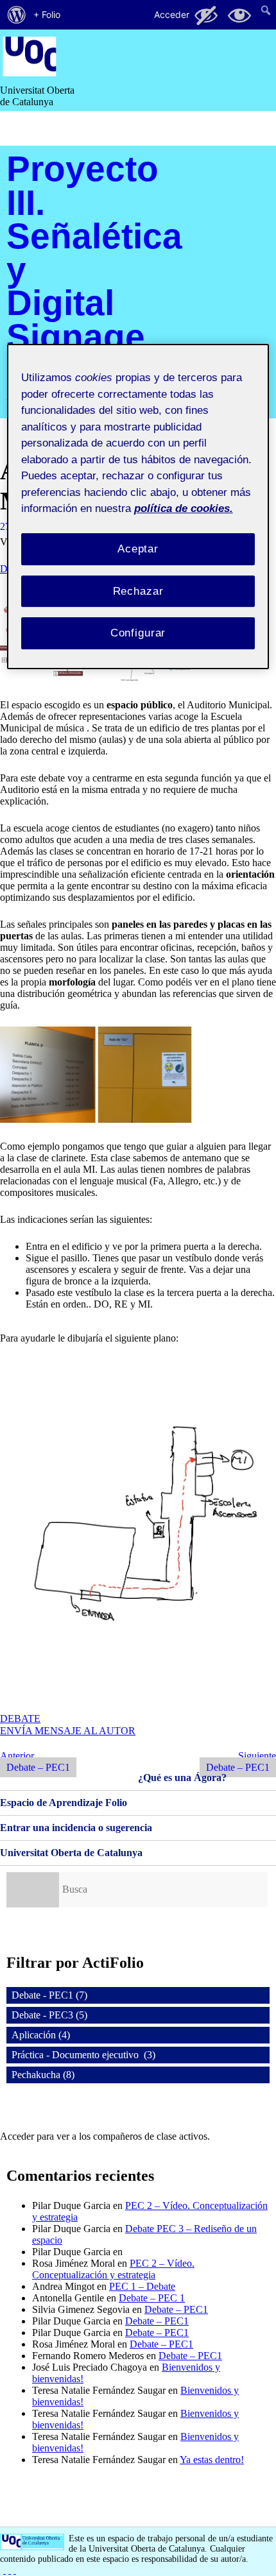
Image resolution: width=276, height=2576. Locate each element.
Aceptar (138, 549)
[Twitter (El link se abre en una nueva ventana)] (15, 2570)
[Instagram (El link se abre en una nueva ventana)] (10, 2570)
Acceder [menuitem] (172, 14)
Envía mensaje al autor (68, 1731)
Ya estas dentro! (212, 2460)
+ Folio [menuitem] (47, 14)
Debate (20, 1719)
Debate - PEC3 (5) (49, 2015)
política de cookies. (184, 508)
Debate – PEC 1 (152, 2298)
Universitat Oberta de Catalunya (71, 1853)
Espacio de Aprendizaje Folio (64, 1803)
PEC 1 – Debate (142, 2286)
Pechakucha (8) (43, 2075)
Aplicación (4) (41, 2035)
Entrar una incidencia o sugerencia (76, 1828)
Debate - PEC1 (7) (49, 1995)
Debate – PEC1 (176, 2309)
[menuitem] (17, 15)
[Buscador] (33, 1890)
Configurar (138, 633)
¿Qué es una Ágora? (182, 1778)
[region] (138, 507)
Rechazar (138, 591)
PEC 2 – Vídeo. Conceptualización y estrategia (113, 2269)
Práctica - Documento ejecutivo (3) (83, 2055)
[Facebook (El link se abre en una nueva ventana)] (4, 2570)
